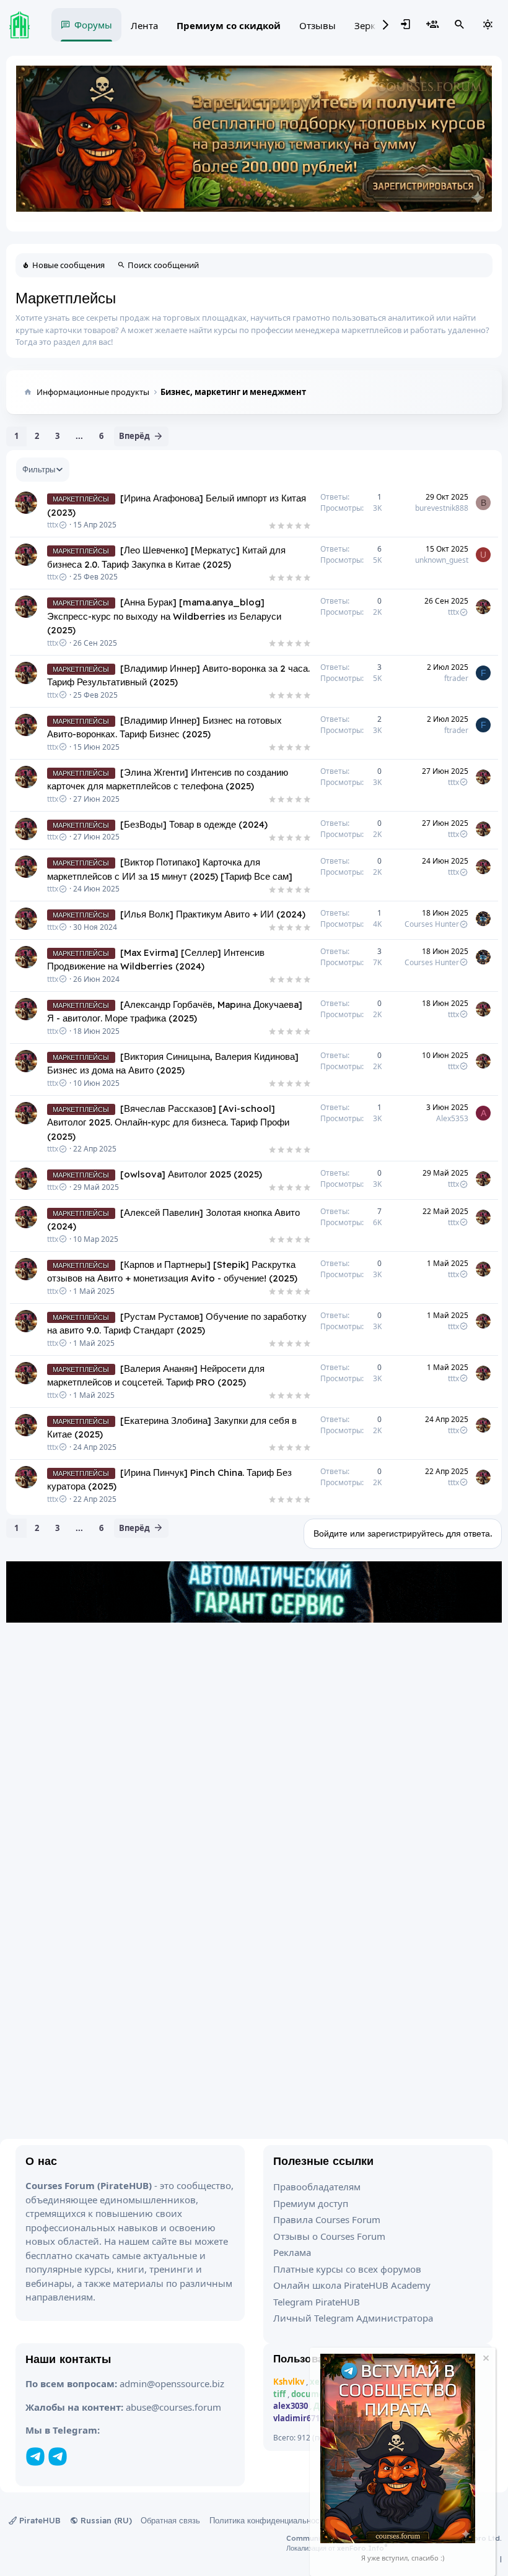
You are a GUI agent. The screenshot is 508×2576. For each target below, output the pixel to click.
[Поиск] (460, 25)
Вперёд (134, 436)
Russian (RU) (105, 2520)
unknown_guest (442, 560)
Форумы (93, 25)
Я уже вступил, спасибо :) (403, 2558)
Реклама (292, 2252)
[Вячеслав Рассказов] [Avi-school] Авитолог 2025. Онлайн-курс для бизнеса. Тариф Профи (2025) (168, 1122)
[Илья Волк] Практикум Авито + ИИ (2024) (213, 914)
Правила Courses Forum (327, 2219)
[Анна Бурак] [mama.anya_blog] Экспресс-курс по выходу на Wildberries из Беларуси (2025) (164, 616)
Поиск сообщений (163, 265)
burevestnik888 (442, 508)
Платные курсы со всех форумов (347, 2269)
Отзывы (317, 25)
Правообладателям (317, 2187)
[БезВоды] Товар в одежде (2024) (194, 824)
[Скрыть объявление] (485, 2360)
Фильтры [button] (39, 469)
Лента (144, 25)
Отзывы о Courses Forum (329, 2236)
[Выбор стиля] (488, 25)
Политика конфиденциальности (269, 2520)
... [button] (79, 436)
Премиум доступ (311, 2203)
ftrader (456, 678)
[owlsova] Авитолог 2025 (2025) (191, 1174)
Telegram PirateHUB (317, 2302)
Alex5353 (452, 1118)
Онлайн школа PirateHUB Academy (352, 2285)
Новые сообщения (68, 265)
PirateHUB (39, 2520)
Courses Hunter (432, 924)
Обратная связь (170, 2520)
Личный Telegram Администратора (353, 2318)
